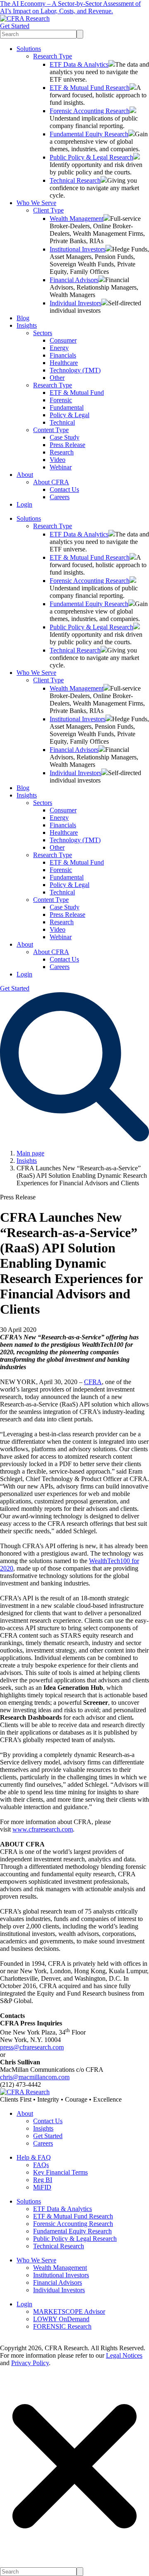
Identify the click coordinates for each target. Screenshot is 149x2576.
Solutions (29, 49)
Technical (62, 422)
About (25, 475)
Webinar (61, 467)
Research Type (53, 56)
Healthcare (64, 363)
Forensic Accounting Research (90, 111)
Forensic (61, 400)
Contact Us (64, 489)
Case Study (65, 437)
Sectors (43, 333)
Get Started (15, 26)
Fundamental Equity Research (89, 134)
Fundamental (67, 407)
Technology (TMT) (75, 370)
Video (58, 460)
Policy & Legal (70, 415)
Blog (23, 318)
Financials (63, 355)
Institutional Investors (78, 249)
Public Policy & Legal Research (91, 157)
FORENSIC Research (62, 2326)
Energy (59, 348)
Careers (60, 497)
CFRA (93, 1382)
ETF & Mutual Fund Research (90, 88)
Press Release (67, 445)
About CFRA (51, 482)
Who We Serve (36, 203)
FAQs (41, 2165)
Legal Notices (124, 2355)
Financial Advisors (74, 280)
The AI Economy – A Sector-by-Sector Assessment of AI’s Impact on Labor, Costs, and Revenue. (70, 7)
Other (57, 378)
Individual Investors (76, 303)
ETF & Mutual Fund (77, 393)
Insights (27, 325)
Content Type (51, 430)
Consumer (63, 340)
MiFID (42, 2187)
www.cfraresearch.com (43, 1829)
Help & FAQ (34, 2157)
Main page (30, 1153)
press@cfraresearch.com (32, 2047)
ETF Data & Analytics (79, 64)
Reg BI (43, 2180)
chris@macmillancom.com (35, 2077)
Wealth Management (77, 219)
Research (62, 452)
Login (24, 504)
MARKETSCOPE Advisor (69, 2311)
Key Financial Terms (60, 2172)
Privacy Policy (30, 2363)
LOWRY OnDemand (61, 2319)
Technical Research (75, 180)
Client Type (48, 210)
